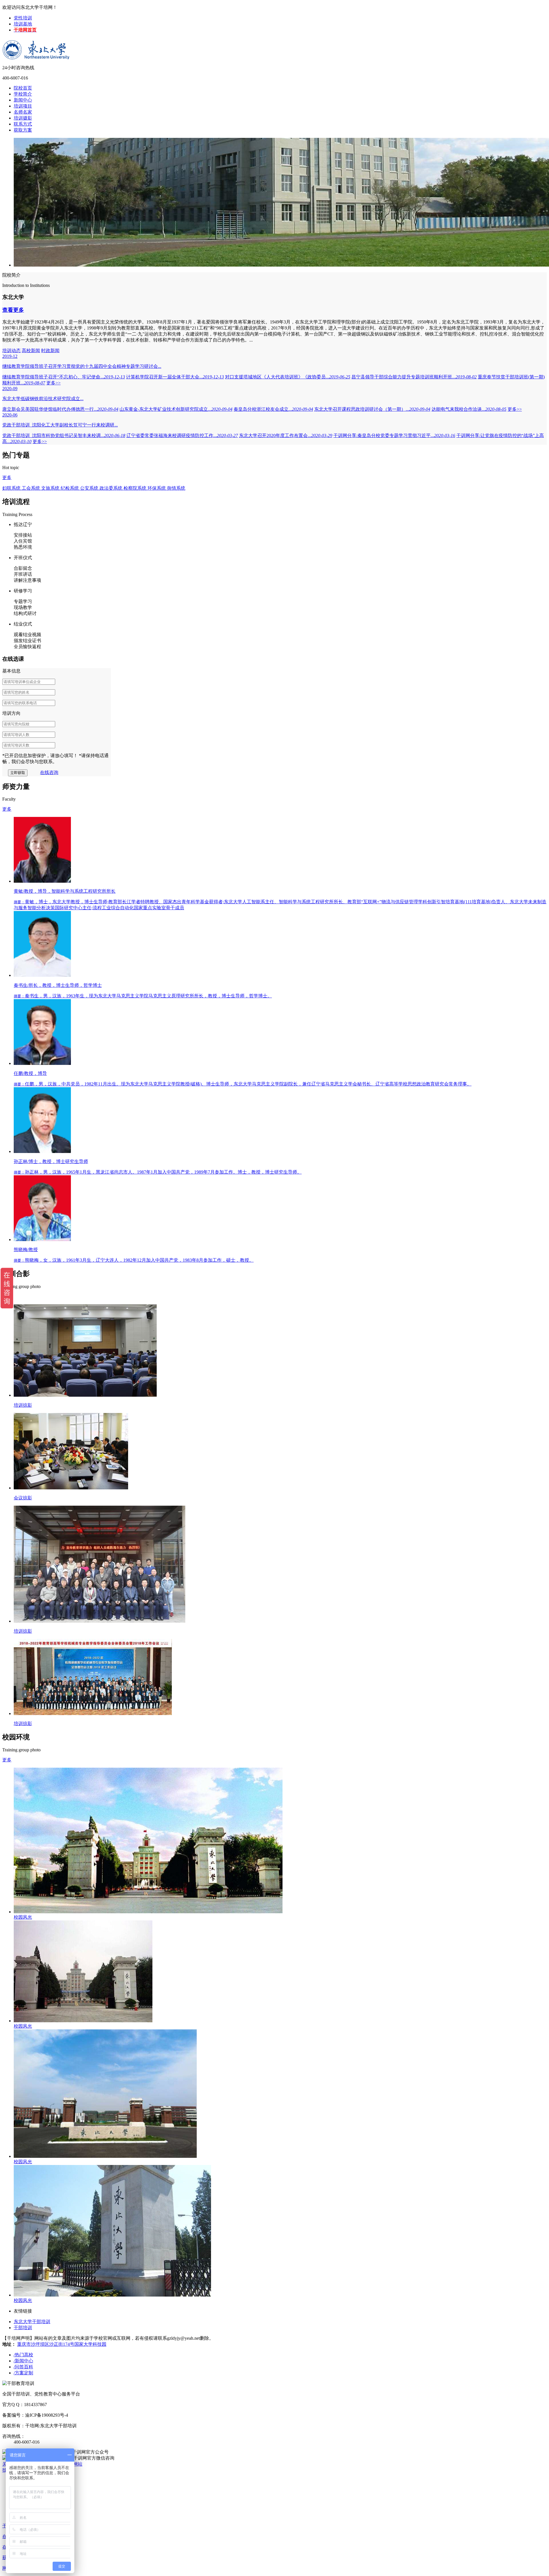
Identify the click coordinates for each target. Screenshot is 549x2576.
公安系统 (90, 488)
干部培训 (23, 2328)
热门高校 (23, 2355)
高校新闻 (31, 351)
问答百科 (23, 2367)
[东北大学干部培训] (39, 45)
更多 (7, 478)
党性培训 (23, 18)
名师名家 (23, 112)
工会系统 (31, 488)
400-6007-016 (15, 78)
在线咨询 (49, 772)
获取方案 (23, 130)
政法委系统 (112, 488)
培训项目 (23, 106)
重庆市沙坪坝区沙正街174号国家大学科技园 (62, 2344)
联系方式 (23, 124)
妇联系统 (12, 488)
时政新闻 (50, 351)
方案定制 (23, 2373)
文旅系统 (51, 488)
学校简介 (23, 94)
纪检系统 (70, 488)
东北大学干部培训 (32, 2322)
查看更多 (13, 310)
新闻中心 (23, 100)
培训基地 (23, 24)
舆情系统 (176, 488)
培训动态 (11, 351)
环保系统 (157, 488)
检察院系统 (136, 488)
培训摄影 (23, 118)
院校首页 (23, 88)
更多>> (53, 383)
